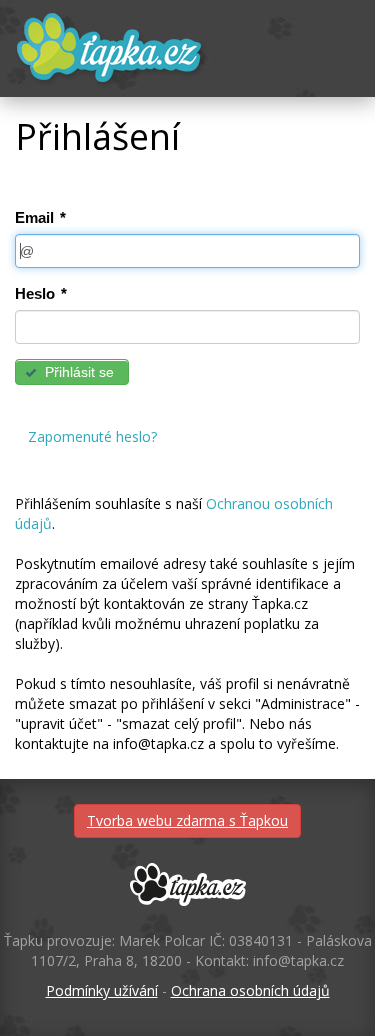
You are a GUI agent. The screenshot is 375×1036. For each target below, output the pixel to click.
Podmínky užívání (102, 990)
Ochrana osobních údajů (250, 990)
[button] (72, 372)
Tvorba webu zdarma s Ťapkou (187, 820)
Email (40, 217)
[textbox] (187, 251)
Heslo (41, 293)
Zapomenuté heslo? (92, 436)
